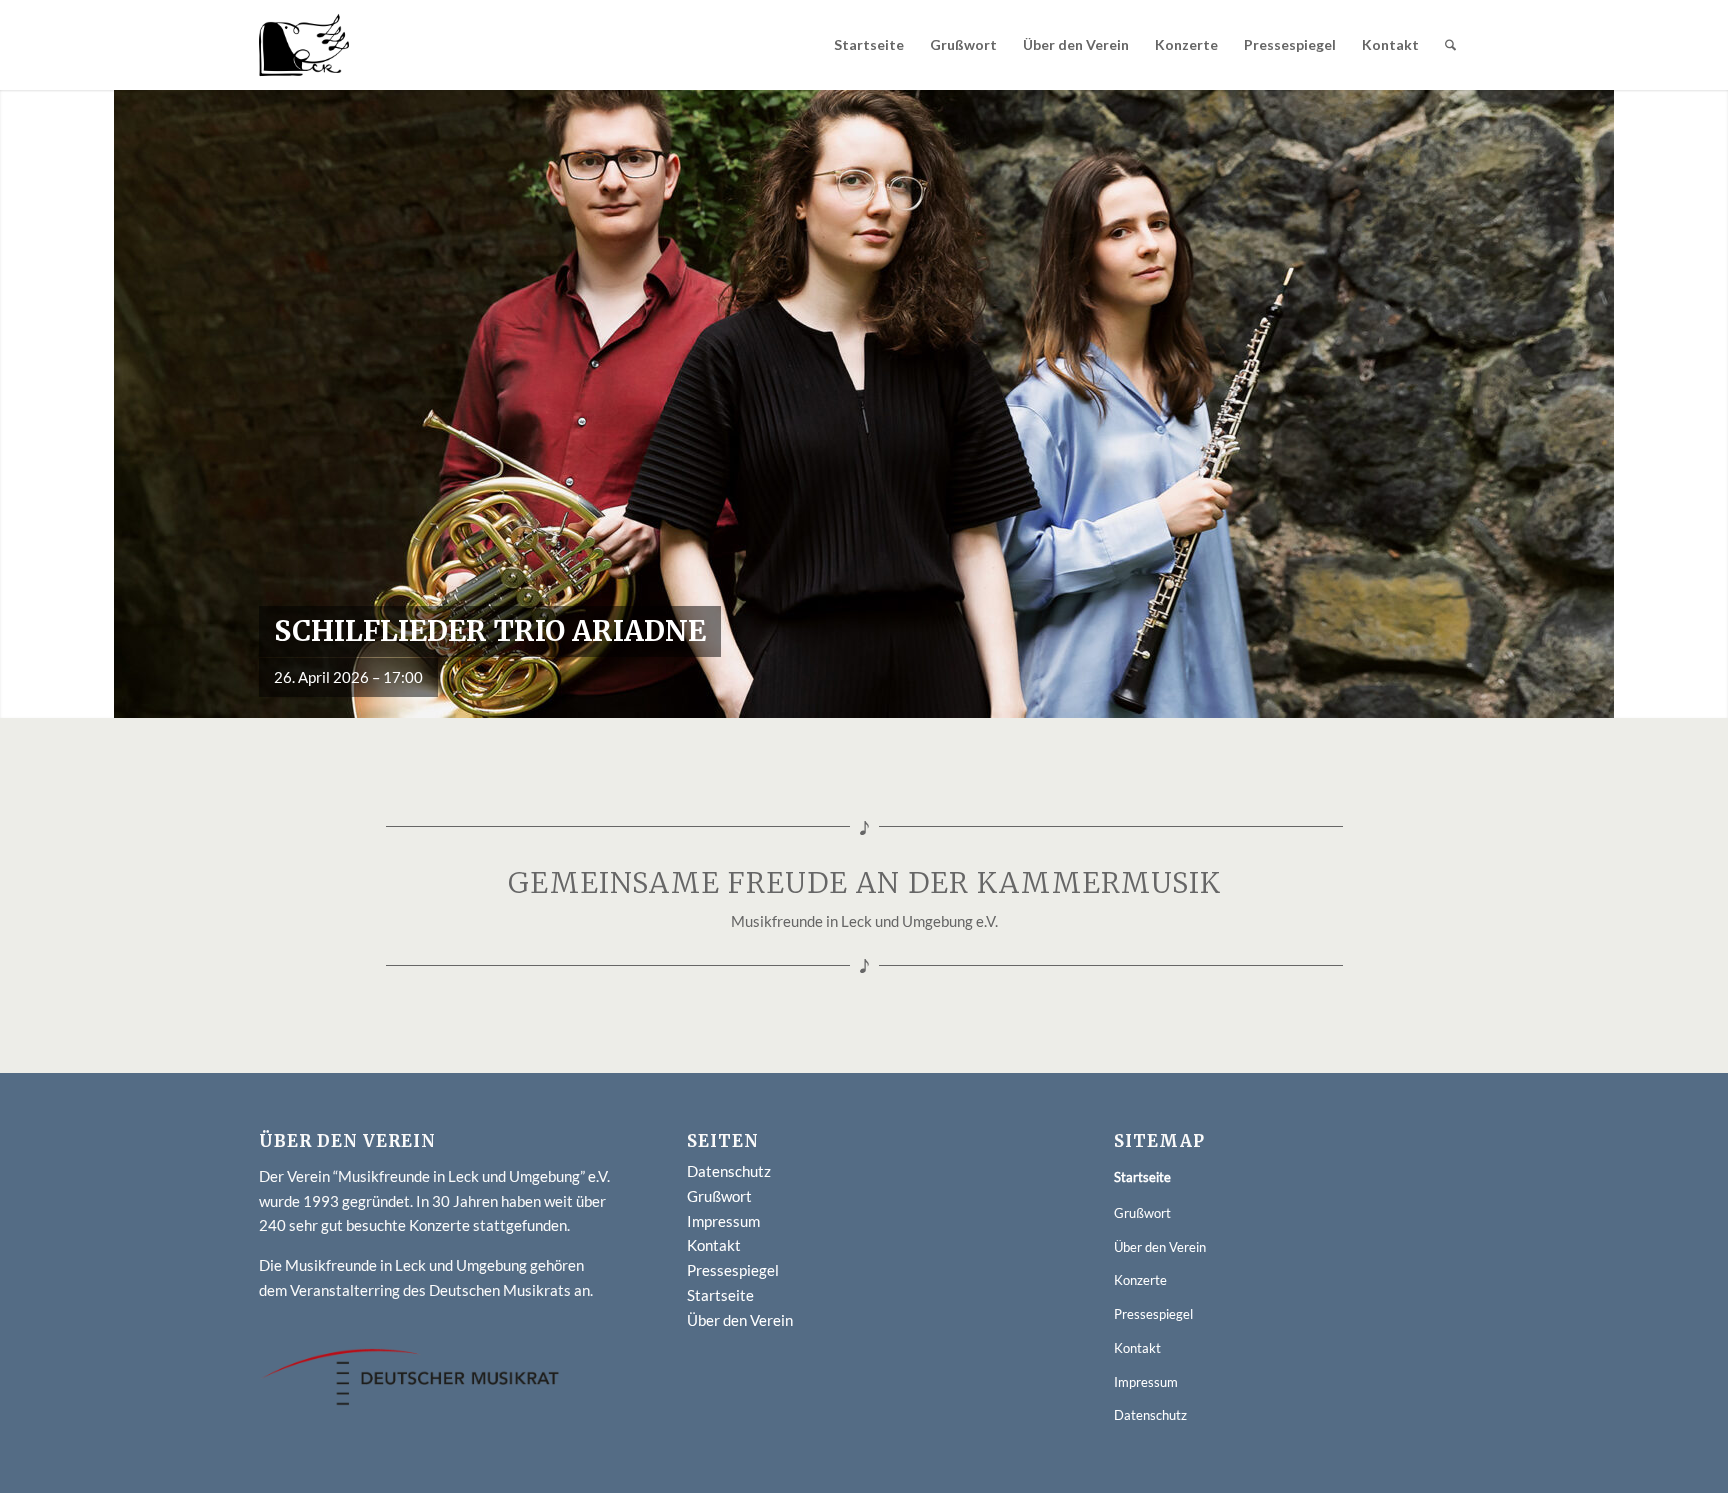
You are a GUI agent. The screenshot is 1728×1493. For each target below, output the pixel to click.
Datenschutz (729, 1171)
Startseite (720, 1295)
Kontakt (714, 1245)
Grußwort (719, 1196)
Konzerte (1140, 1280)
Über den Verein (740, 1320)
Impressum (723, 1221)
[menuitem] (869, 45)
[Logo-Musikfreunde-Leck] (304, 45)
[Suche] (1450, 45)
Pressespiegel (733, 1270)
